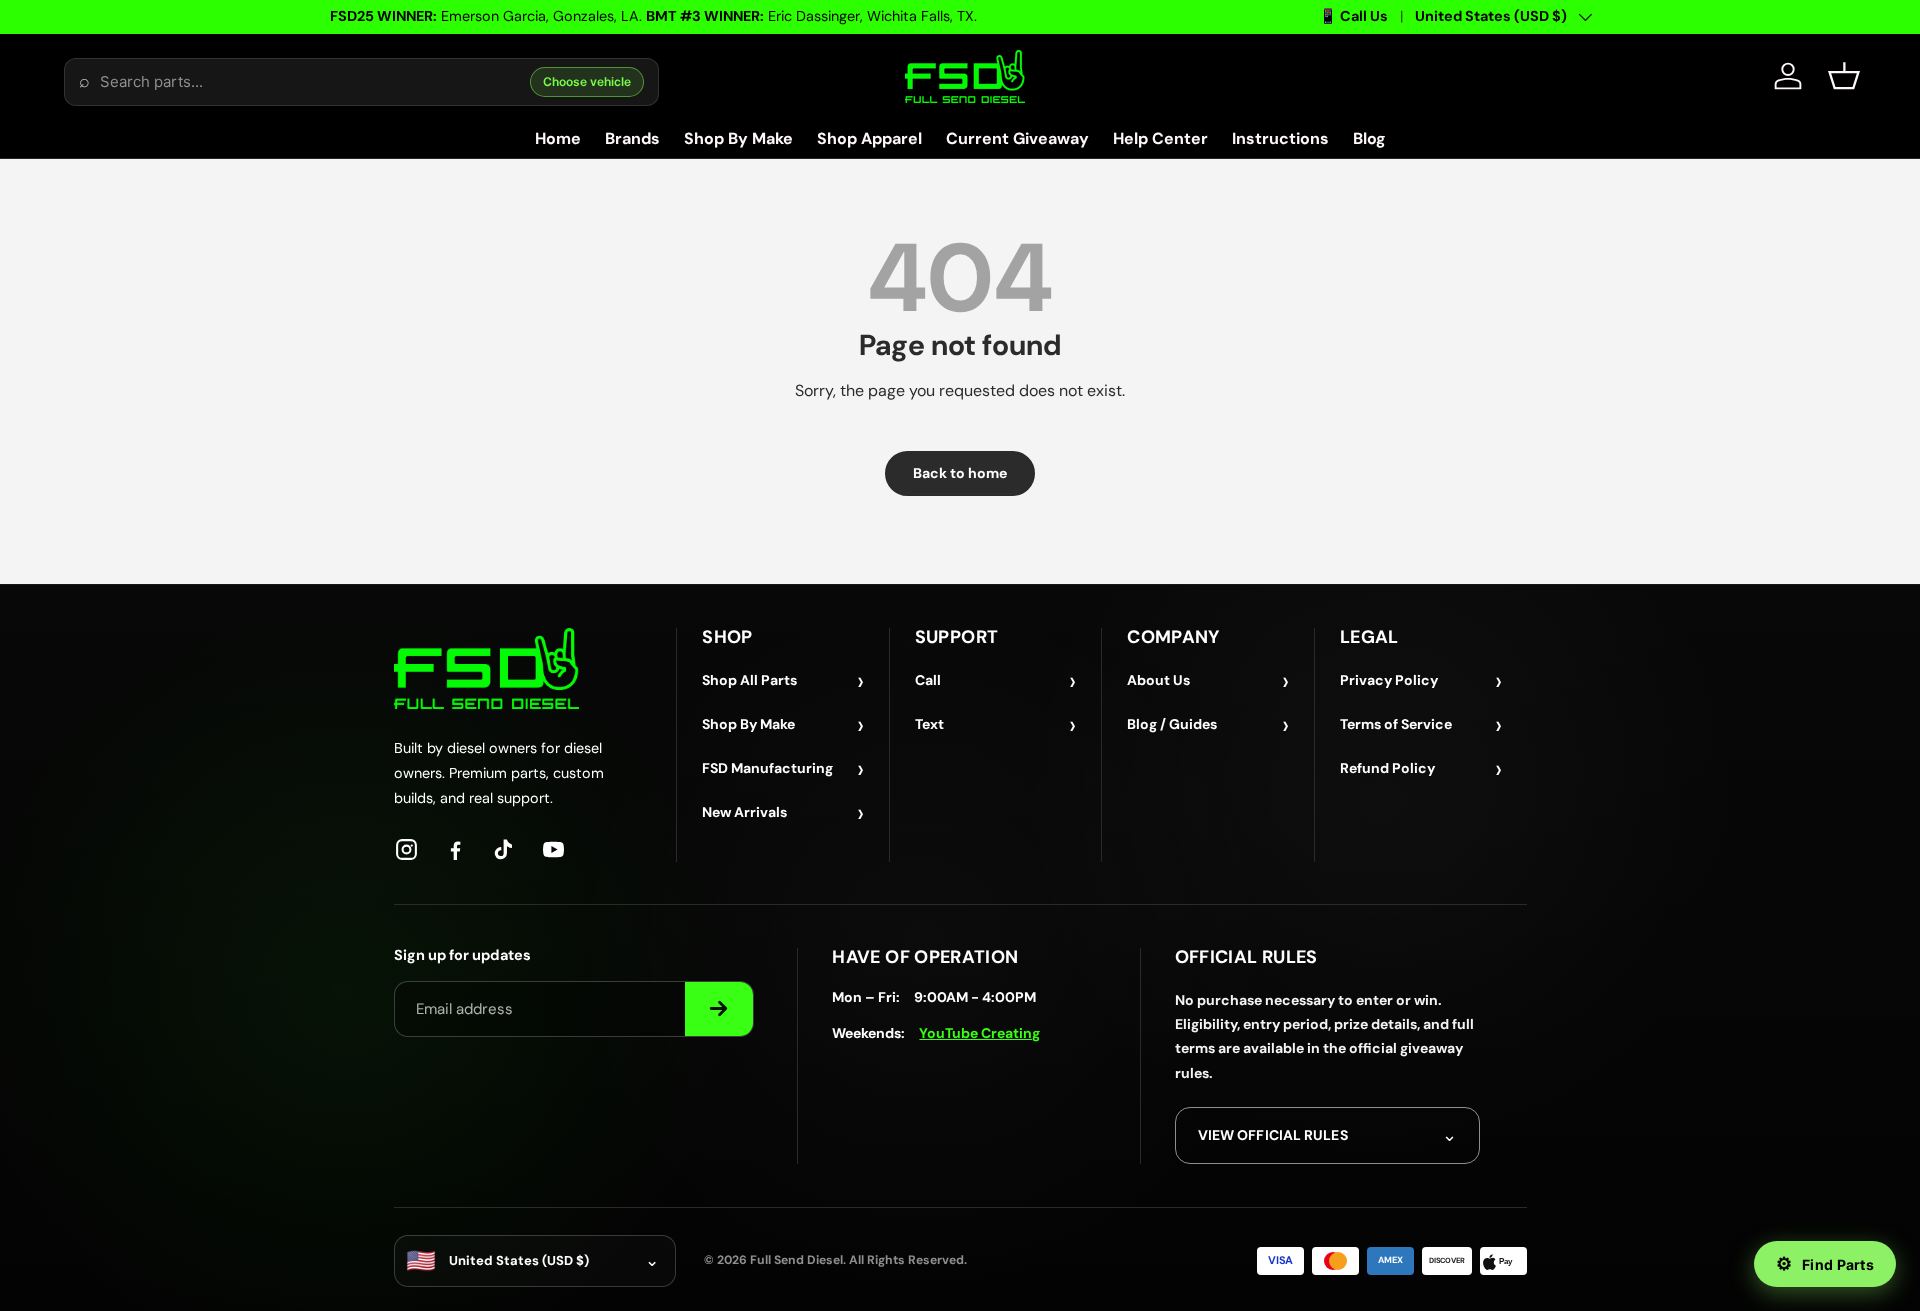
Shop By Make (738, 138)
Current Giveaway (1017, 138)
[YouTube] (553, 849)
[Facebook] (455, 849)
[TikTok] (504, 849)
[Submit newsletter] (719, 1009)
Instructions (1280, 138)
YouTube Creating (979, 1033)
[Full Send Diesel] (486, 668)
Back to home (960, 473)
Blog (1369, 138)
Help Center (1160, 138)
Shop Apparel (869, 138)
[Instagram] (406, 849)
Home (558, 138)
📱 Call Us (1353, 16)
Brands (632, 138)
